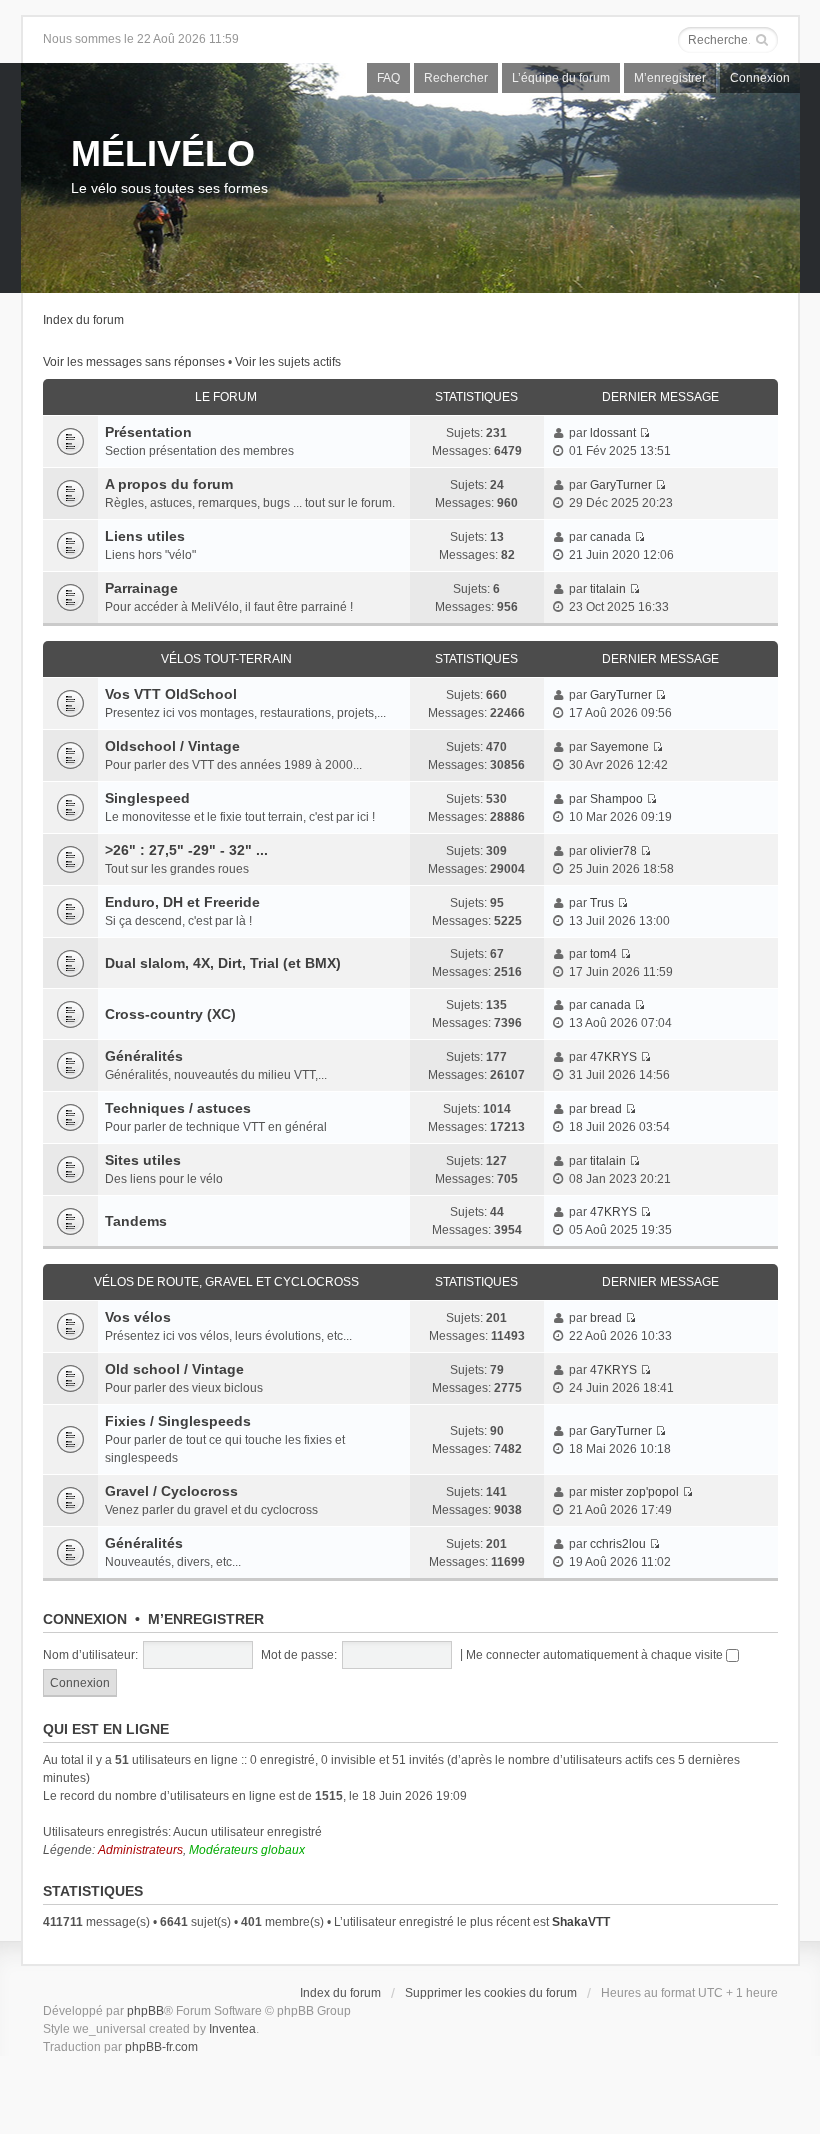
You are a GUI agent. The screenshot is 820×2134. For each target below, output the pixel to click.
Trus (602, 903)
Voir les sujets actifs (288, 362)
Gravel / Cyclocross (171, 1491)
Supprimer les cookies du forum (491, 1993)
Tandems (136, 1221)
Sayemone (619, 747)
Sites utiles (143, 1160)
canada (610, 537)
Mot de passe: (299, 1655)
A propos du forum (169, 484)
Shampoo (616, 799)
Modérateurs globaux (247, 1850)
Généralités (144, 1056)
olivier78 (613, 851)
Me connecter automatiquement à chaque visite (596, 1655)
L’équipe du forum (561, 78)
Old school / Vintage (174, 1369)
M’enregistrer (670, 78)
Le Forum (226, 397)
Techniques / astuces (178, 1108)
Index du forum (83, 320)
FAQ (388, 78)
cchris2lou (618, 1544)
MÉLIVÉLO (163, 153)
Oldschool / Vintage (172, 746)
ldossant (613, 433)
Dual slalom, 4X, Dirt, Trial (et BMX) (223, 963)
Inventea (232, 2029)
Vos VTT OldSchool (171, 694)
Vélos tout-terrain (226, 659)
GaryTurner (621, 485)
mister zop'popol (634, 1492)
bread (606, 1109)
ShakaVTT (581, 1922)
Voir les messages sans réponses (134, 362)
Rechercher (456, 78)
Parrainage (141, 588)
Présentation (148, 432)
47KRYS (613, 1057)
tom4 (603, 954)
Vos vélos (138, 1317)
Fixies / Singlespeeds (178, 1421)
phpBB (145, 2011)
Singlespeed (147, 798)
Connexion (760, 78)
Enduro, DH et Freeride (182, 902)
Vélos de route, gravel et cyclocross (226, 1282)
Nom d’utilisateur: (90, 1655)
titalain (608, 589)
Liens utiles (145, 536)
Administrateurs (140, 1850)
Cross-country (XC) (170, 1014)
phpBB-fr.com (161, 2047)
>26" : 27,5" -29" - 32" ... (186, 850)
